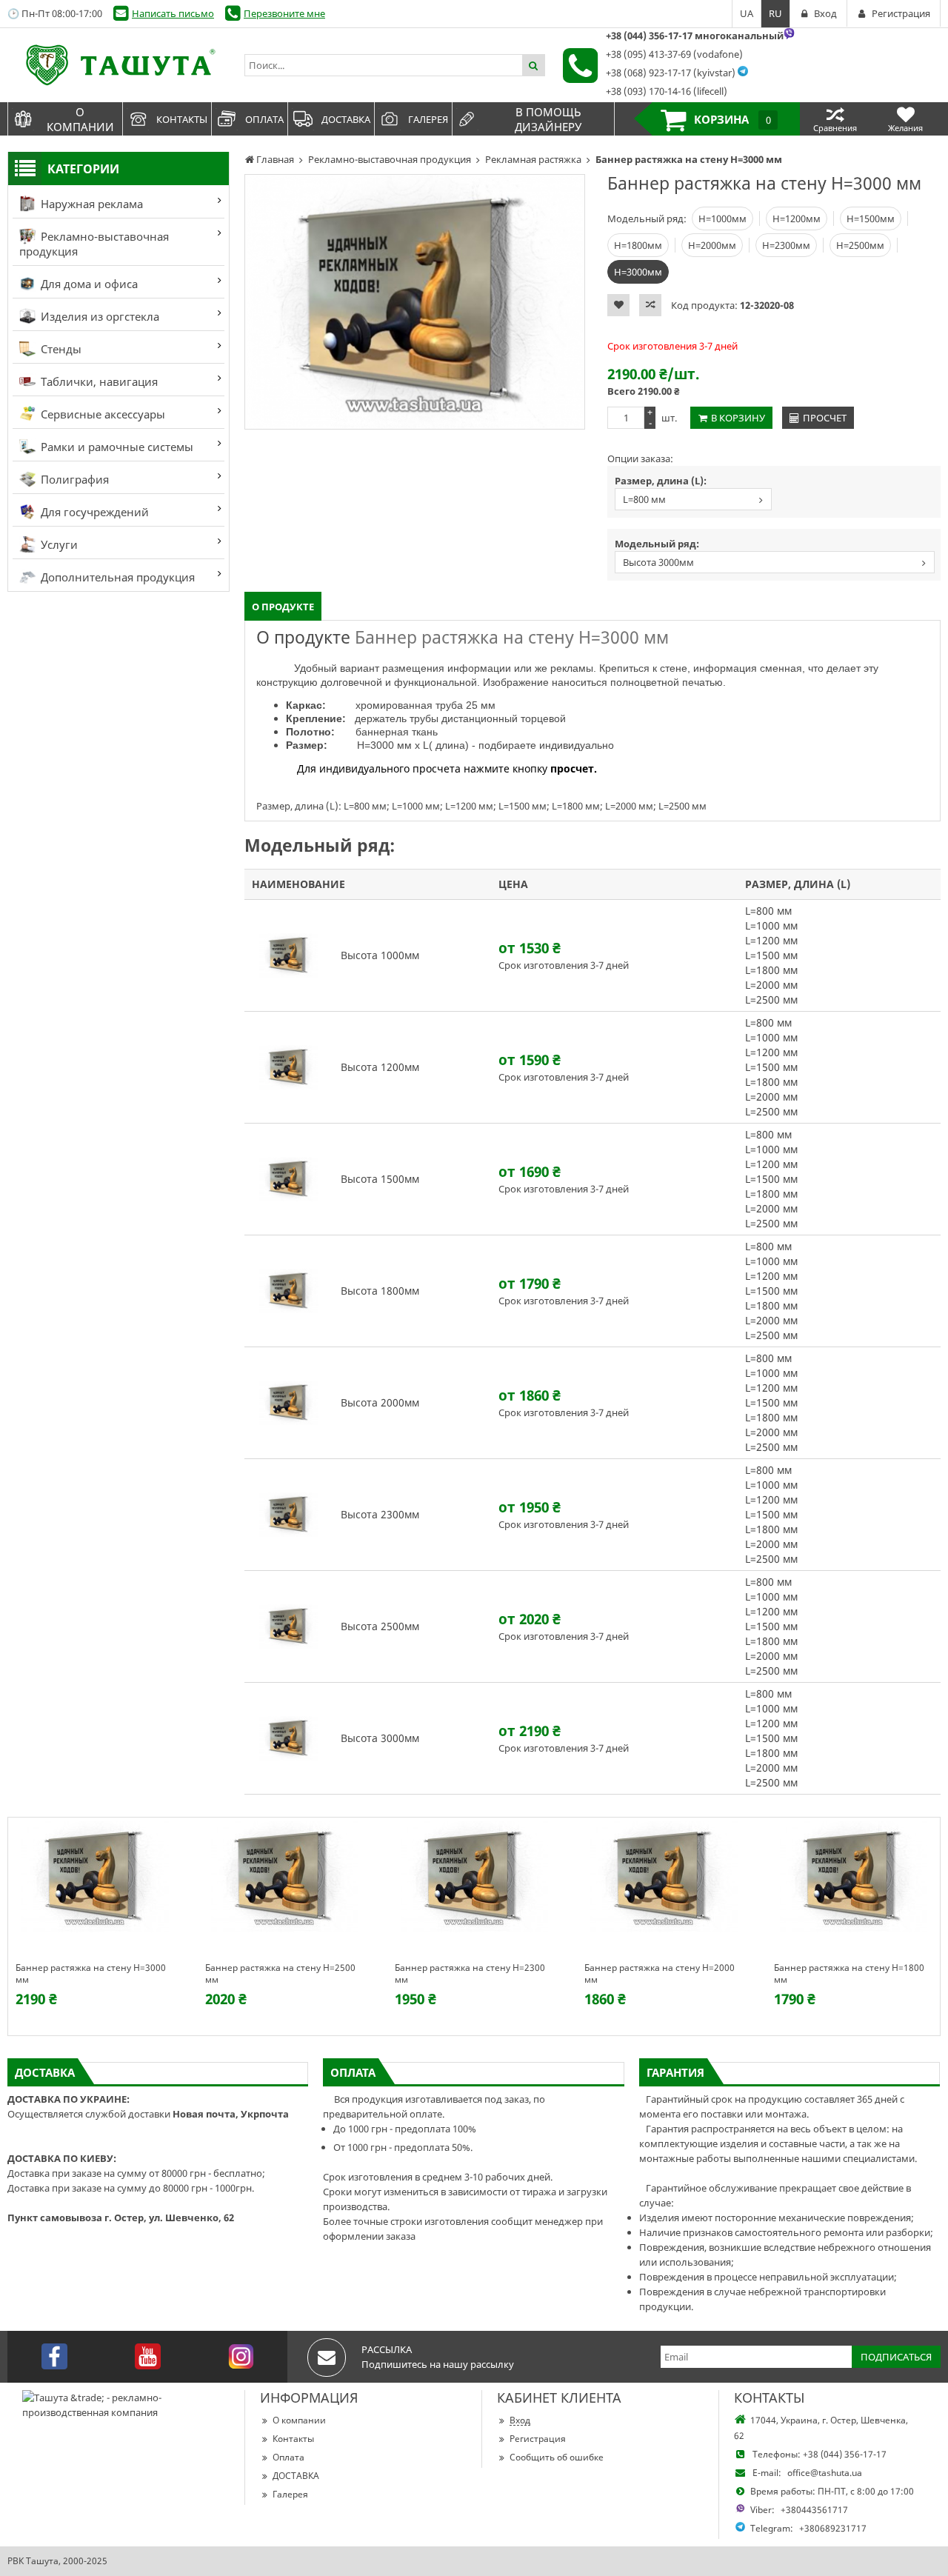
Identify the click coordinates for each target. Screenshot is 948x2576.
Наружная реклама (90, 204)
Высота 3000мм (658, 562)
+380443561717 (814, 2510)
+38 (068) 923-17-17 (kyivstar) (671, 73)
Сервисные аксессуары (101, 414)
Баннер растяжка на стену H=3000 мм (91, 1974)
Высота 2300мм (380, 1514)
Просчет (825, 418)
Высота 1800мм (380, 1291)
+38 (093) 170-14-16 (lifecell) (667, 91)
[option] (415, 302)
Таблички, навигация (98, 381)
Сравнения (835, 128)
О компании (299, 2420)
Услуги (58, 544)
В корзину (738, 418)
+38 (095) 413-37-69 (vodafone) (674, 54)
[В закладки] (618, 305)
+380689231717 (833, 2528)
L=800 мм (644, 499)
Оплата (288, 2457)
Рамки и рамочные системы (116, 447)
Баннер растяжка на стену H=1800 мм (849, 1974)
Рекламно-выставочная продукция (94, 244)
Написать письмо (173, 13)
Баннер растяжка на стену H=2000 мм (660, 1974)
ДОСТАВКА (296, 2476)
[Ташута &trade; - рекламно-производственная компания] (118, 65)
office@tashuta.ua (825, 2473)
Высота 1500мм (380, 1179)
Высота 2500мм (380, 1626)
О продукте (283, 607)
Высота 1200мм (380, 1067)
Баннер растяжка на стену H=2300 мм (470, 1974)
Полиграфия (73, 479)
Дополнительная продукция (116, 577)
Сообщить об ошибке (557, 2457)
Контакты (293, 2439)
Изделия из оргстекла (99, 316)
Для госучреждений (93, 512)
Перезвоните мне (284, 13)
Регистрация (538, 2439)
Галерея (290, 2494)
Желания (905, 128)
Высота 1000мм (380, 955)
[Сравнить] (650, 305)
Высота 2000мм (380, 1402)
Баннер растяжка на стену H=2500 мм (280, 1974)
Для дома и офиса (88, 284)
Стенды (60, 349)
